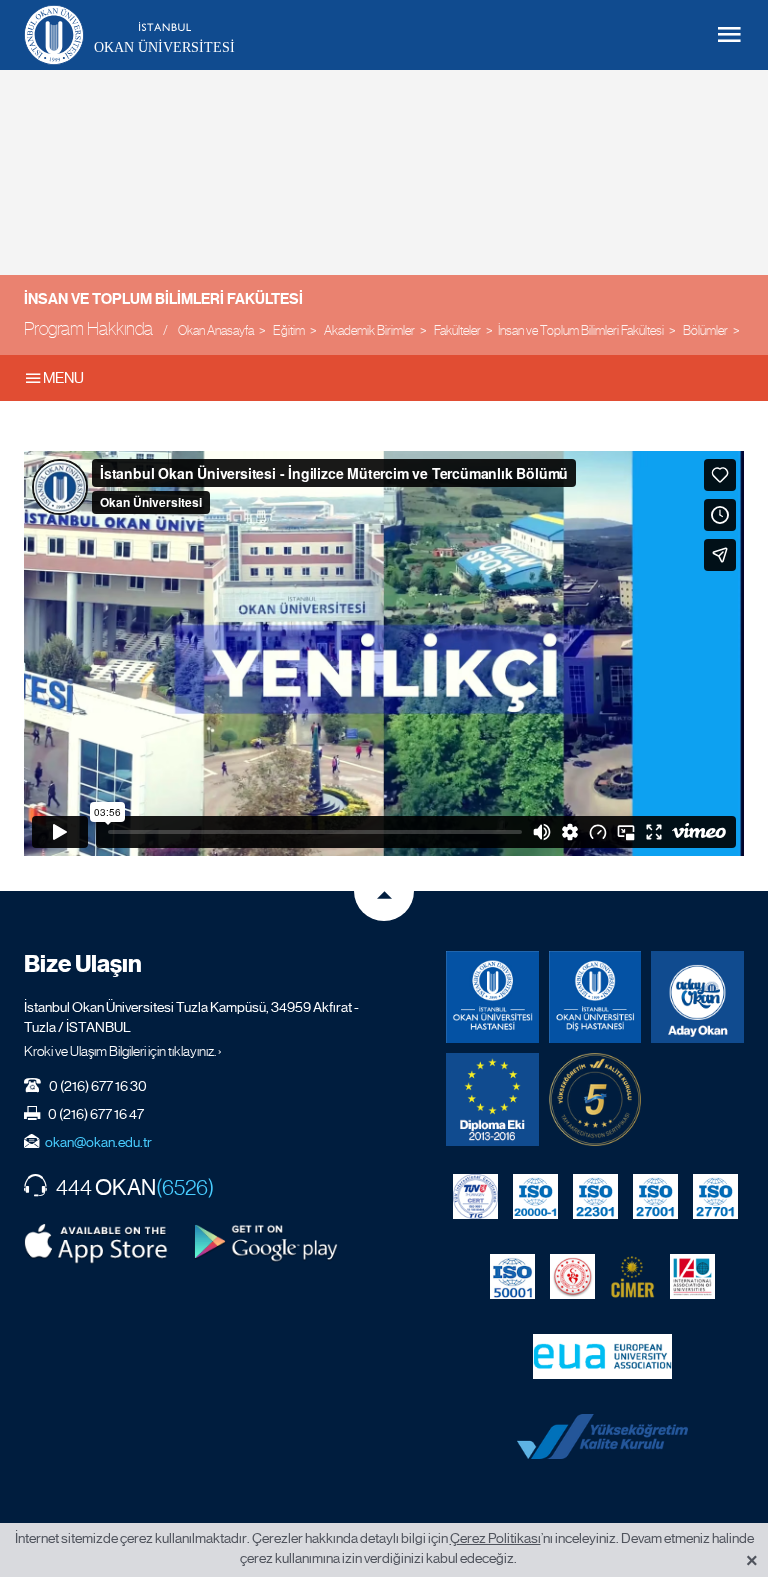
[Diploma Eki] (492, 1099)
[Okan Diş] (595, 997)
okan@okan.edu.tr (98, 1142)
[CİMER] (632, 1276)
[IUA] (692, 1276)
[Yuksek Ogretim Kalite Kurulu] (595, 1099)
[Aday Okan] (697, 997)
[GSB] (572, 1276)
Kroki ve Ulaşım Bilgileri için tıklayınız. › (123, 1051)
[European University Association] (602, 1356)
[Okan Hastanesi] (492, 997)
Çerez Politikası (495, 1538)
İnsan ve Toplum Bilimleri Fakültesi (163, 299)
